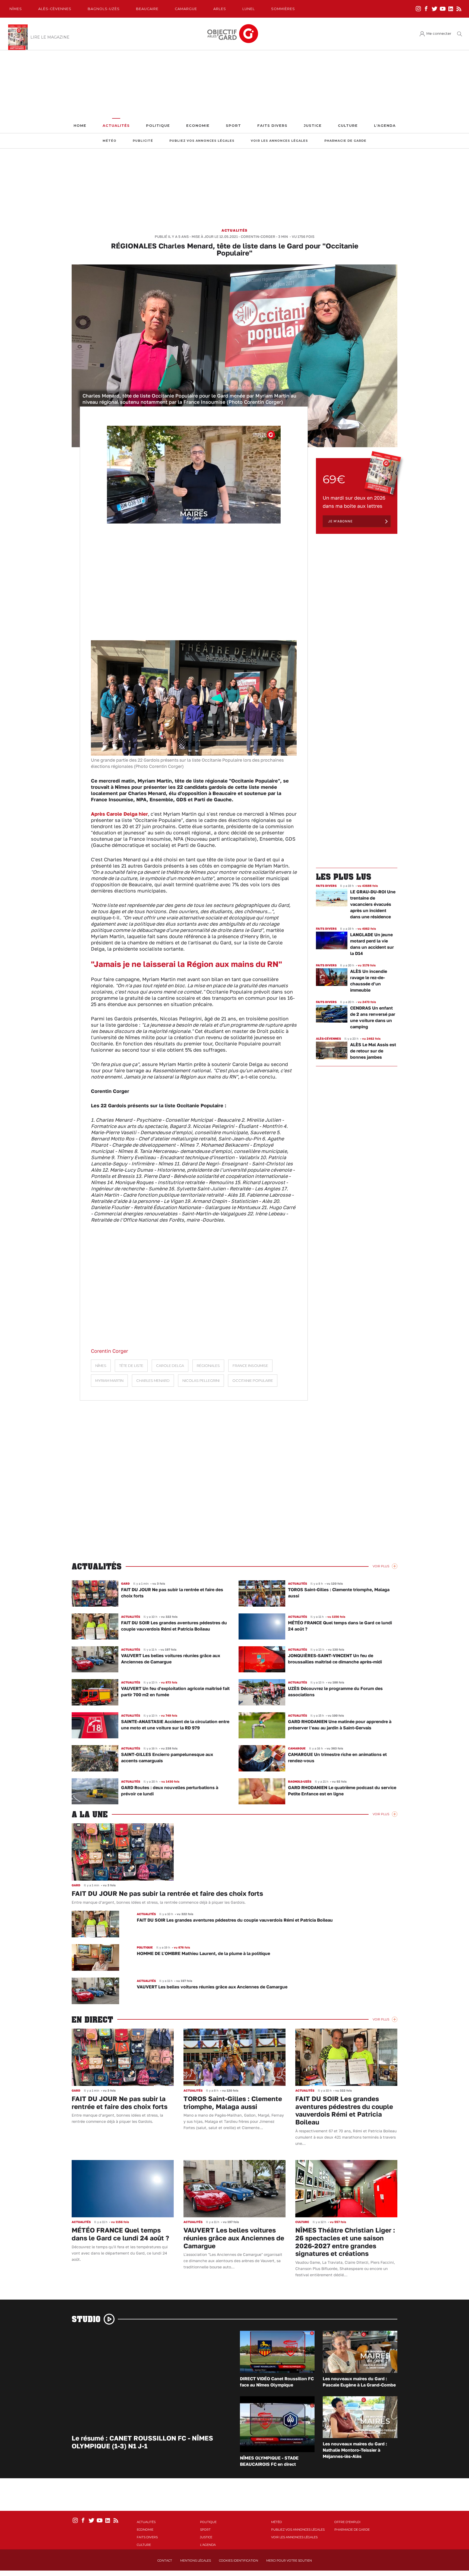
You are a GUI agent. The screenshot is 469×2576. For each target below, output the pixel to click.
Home (80, 126)
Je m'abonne (340, 521)
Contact (165, 2561)
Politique (158, 126)
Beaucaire (147, 9)
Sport (233, 126)
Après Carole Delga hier (119, 814)
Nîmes (16, 9)
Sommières (283, 9)
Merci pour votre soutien (289, 2561)
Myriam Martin (109, 1381)
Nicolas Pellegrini (201, 1381)
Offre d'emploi (347, 2522)
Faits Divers (272, 126)
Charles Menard (153, 1381)
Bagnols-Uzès (104, 9)
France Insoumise (250, 1366)
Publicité (143, 141)
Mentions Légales (196, 2561)
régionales (208, 1366)
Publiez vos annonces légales (202, 141)
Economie (198, 126)
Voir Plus (381, 1566)
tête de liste (131, 1366)
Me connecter (439, 34)
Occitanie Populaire (253, 1381)
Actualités (116, 126)
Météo (110, 141)
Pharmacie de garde (345, 141)
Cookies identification (239, 2561)
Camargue (186, 9)
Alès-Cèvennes (55, 9)
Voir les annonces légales (279, 141)
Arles (220, 9)
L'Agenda (385, 126)
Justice (313, 126)
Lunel (249, 9)
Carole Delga (170, 1366)
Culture (348, 126)
